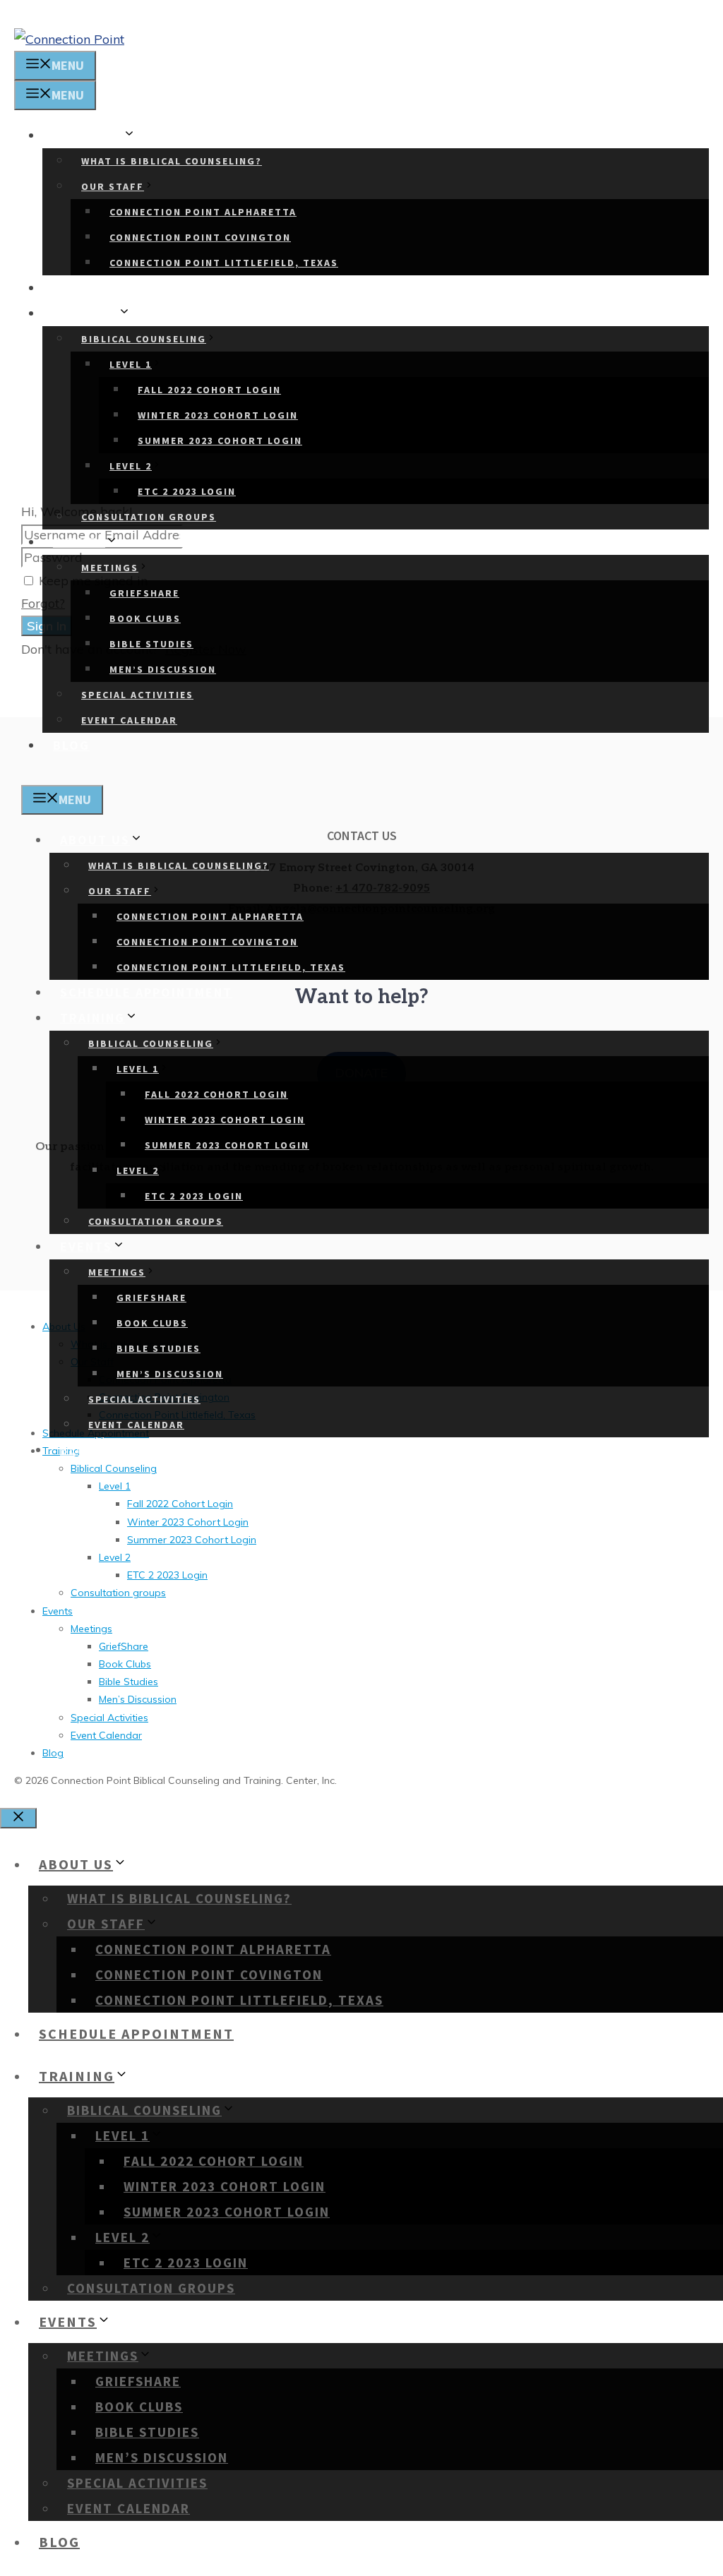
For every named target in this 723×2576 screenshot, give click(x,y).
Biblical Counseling (144, 339)
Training (85, 313)
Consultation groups (149, 517)
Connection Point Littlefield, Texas (224, 263)
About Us (88, 135)
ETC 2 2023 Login (187, 491)
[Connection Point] (69, 39)
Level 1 (131, 364)
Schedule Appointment (139, 288)
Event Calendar (129, 720)
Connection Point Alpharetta (203, 212)
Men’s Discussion (163, 669)
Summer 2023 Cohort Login (220, 441)
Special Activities (137, 695)
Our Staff (113, 186)
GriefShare (144, 593)
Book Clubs (145, 618)
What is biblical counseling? (172, 161)
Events (79, 542)
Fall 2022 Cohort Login (209, 390)
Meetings (110, 568)
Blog (71, 745)
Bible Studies (151, 644)
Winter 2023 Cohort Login (218, 415)
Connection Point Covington (200, 237)
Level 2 (131, 466)
